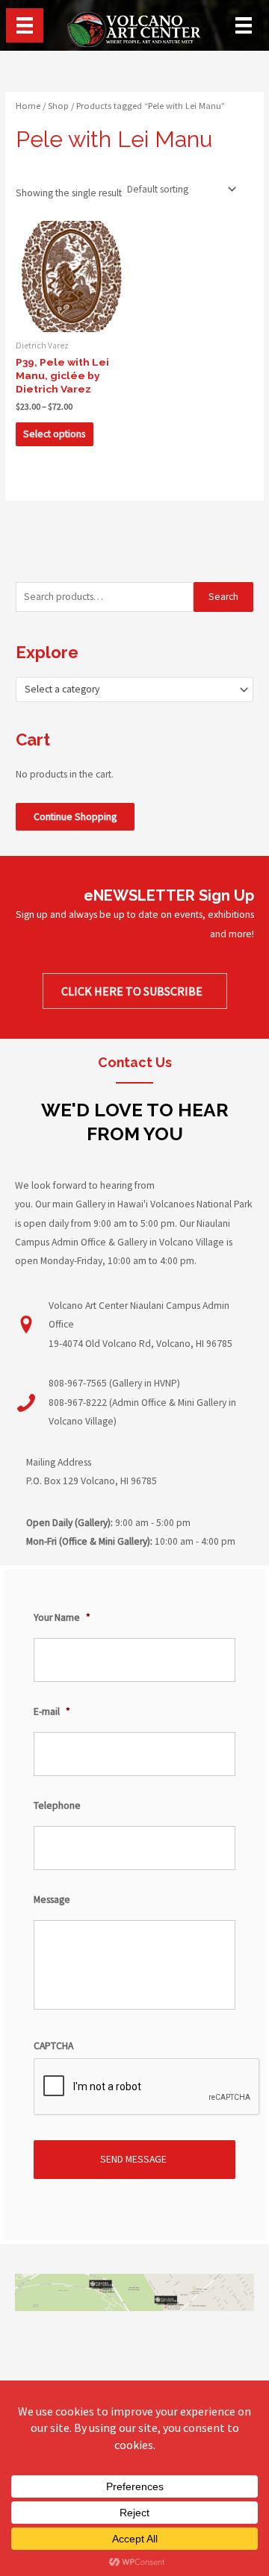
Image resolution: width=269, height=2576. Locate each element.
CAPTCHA (53, 2046)
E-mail (52, 1711)
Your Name (62, 1617)
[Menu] (25, 25)
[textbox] (129, 690)
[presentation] (147, 2087)
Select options (54, 434)
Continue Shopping (75, 817)
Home (28, 106)
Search (223, 597)
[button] (135, 991)
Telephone (57, 1806)
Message (52, 1900)
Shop (58, 106)
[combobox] (134, 690)
